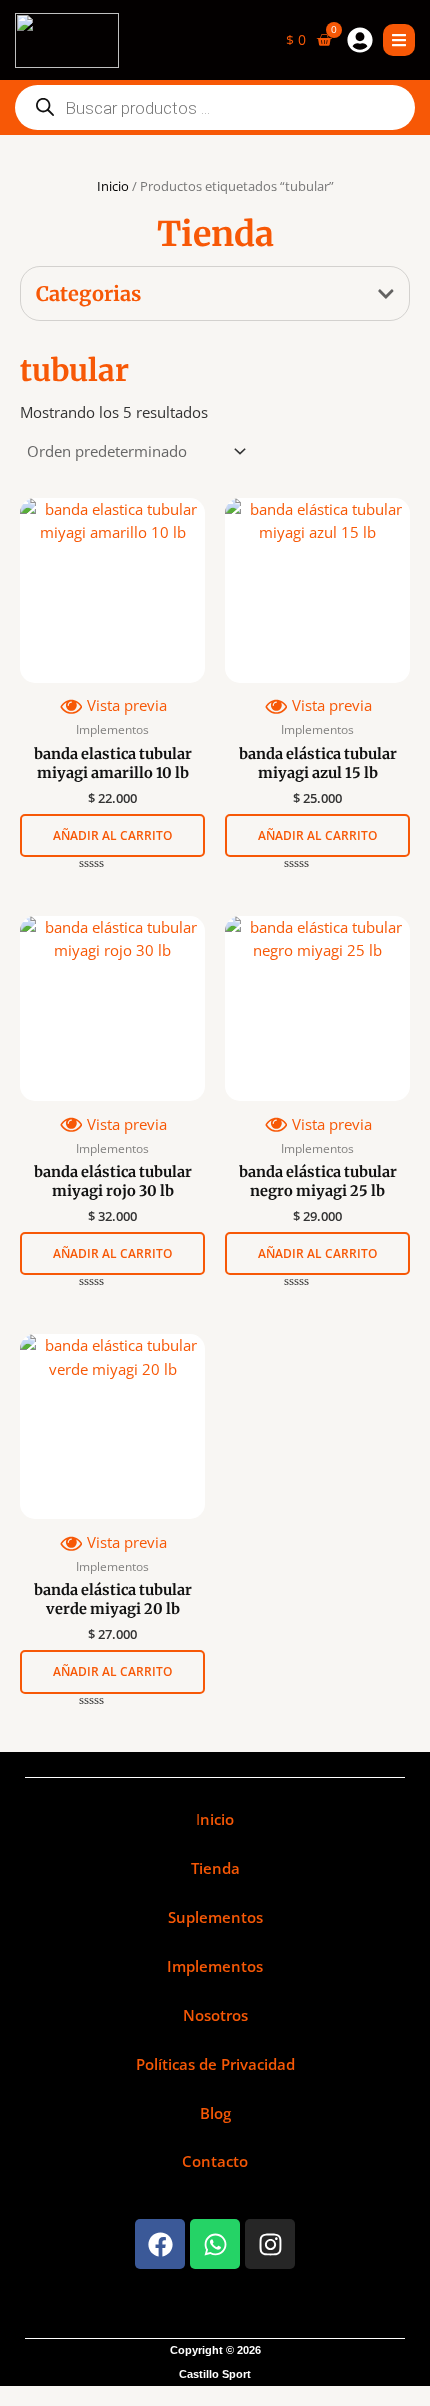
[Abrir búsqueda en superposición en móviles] (215, 107)
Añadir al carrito (112, 835)
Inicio (113, 186)
